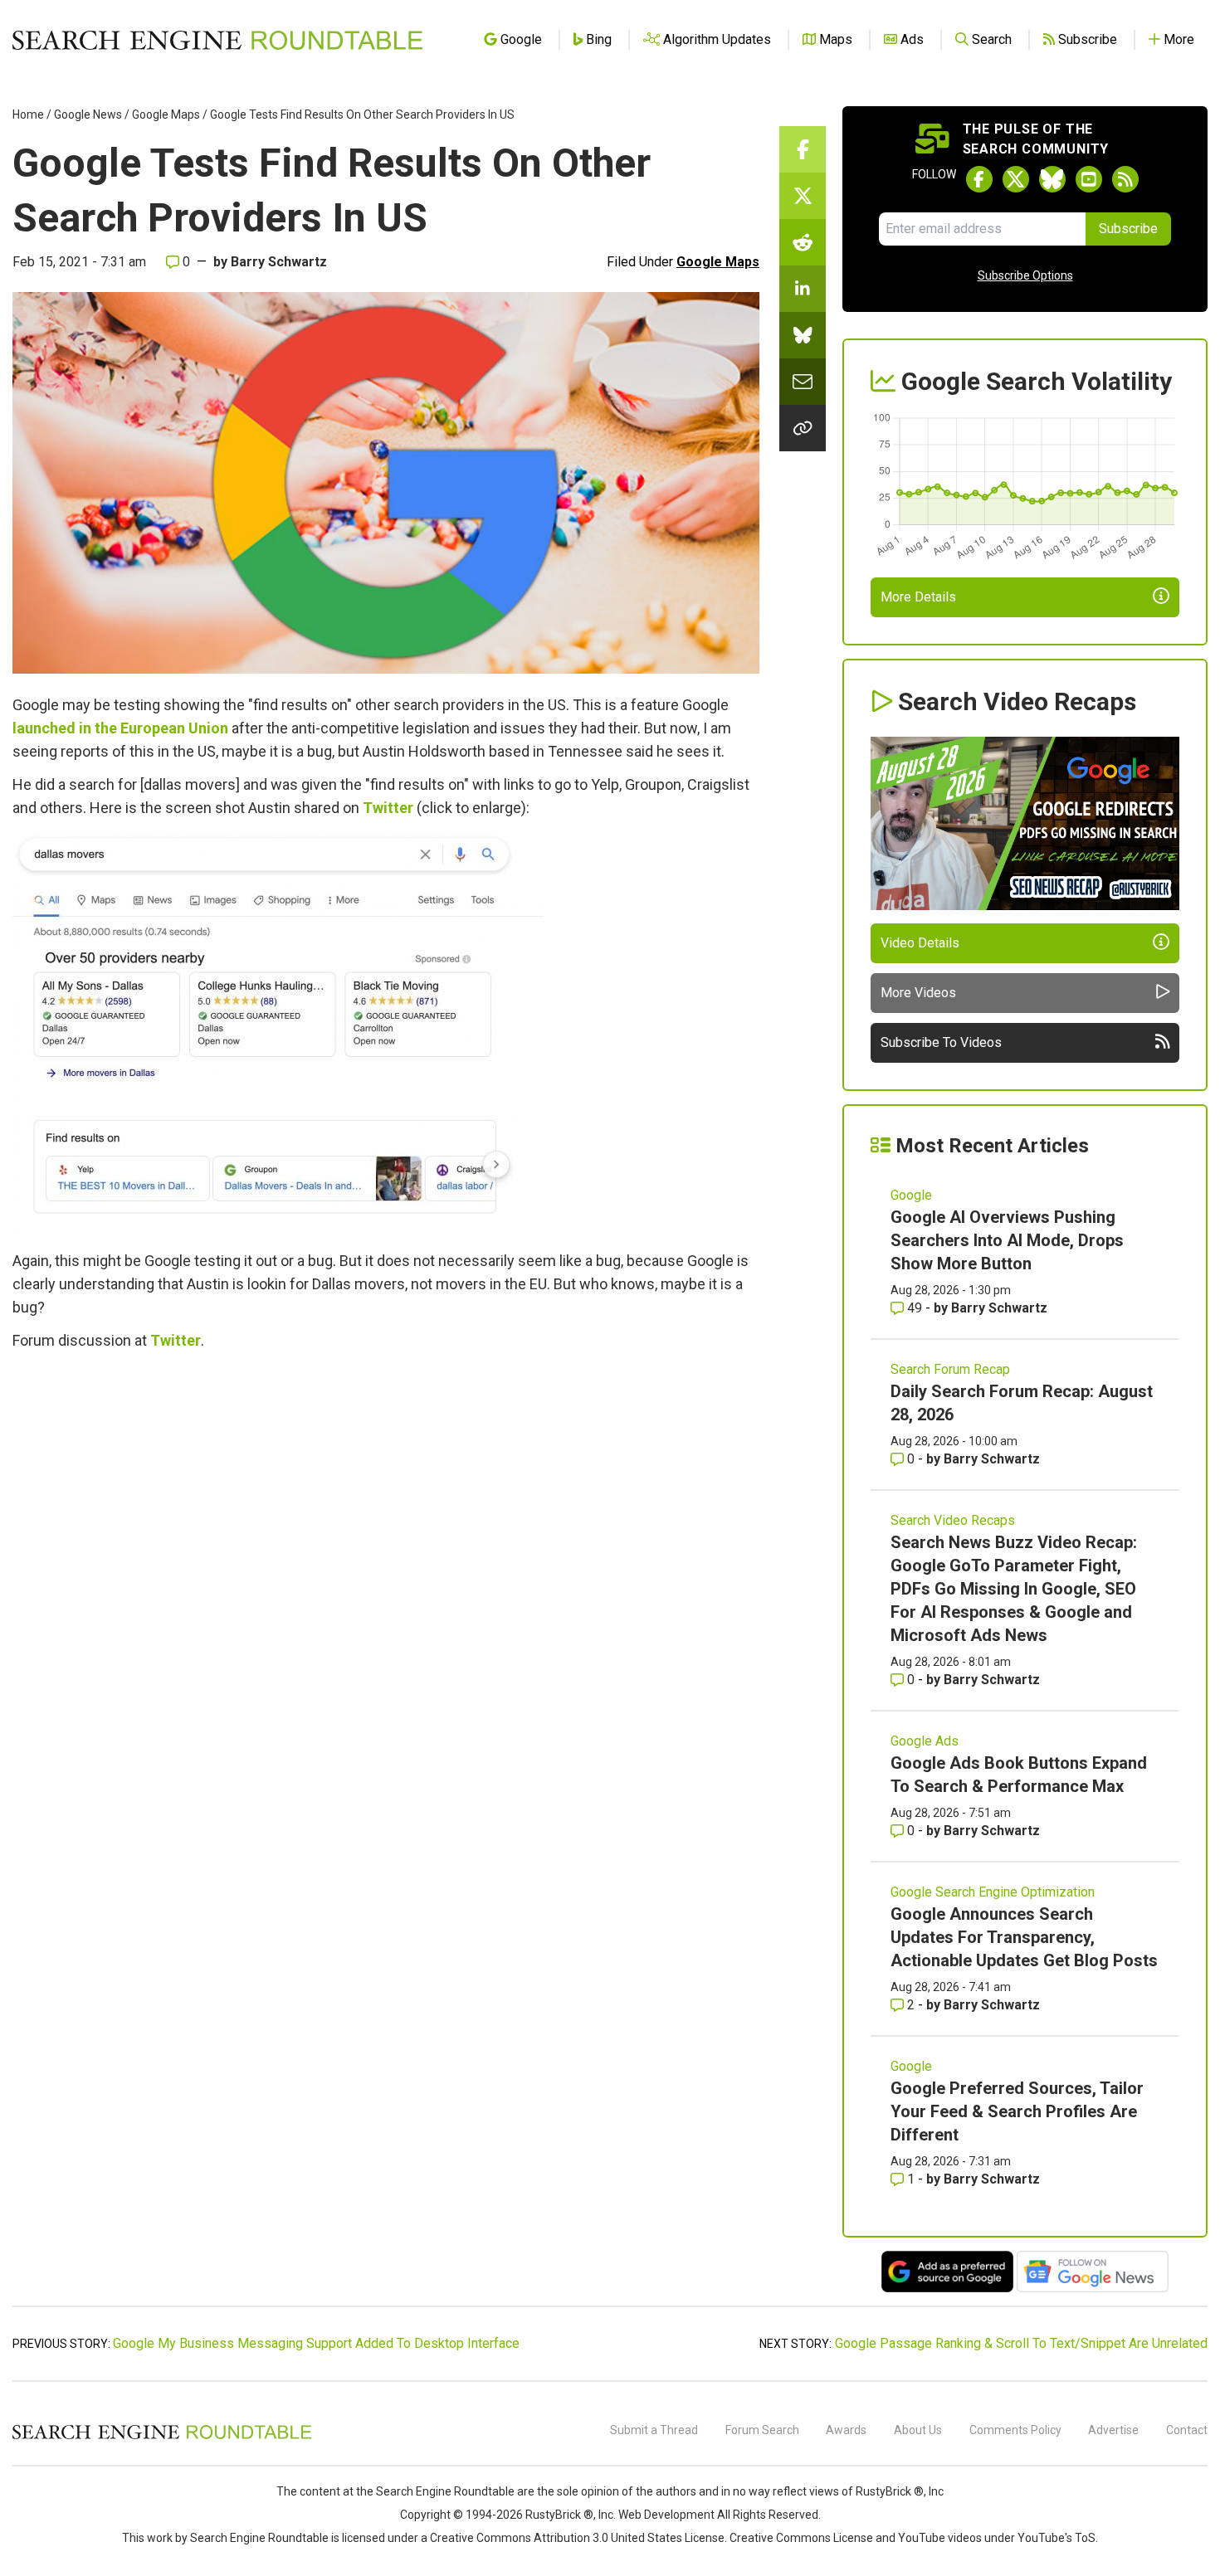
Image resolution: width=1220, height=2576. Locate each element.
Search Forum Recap (950, 1369)
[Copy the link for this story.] (803, 428)
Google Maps (166, 114)
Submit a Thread (654, 2430)
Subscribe (1128, 229)
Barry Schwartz (279, 262)
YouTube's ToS (1057, 2538)
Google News (88, 114)
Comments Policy (1015, 2430)
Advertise (1113, 2430)
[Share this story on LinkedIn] (803, 289)
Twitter (388, 808)
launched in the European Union (120, 728)
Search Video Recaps (953, 1520)
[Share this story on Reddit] (803, 242)
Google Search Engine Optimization (993, 1892)
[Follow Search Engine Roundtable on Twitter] (1016, 179)
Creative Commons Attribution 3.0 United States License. (578, 2538)
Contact (1187, 2430)
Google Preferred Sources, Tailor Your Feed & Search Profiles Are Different (1017, 2111)
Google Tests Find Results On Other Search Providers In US (362, 114)
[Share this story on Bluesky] (803, 335)
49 (915, 1308)
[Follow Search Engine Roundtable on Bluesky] (1052, 179)
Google (911, 1195)
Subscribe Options (1025, 275)
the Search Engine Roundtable (437, 2491)
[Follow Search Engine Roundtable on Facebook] (979, 179)
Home (28, 114)
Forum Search (762, 2430)
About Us (918, 2430)
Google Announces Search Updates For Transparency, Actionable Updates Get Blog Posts (1024, 1937)
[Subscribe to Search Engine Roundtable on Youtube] (1089, 179)
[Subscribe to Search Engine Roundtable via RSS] (1125, 179)
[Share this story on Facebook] (803, 149)
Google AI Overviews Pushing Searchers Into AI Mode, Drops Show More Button (1007, 1240)
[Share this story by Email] (803, 382)
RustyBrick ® (559, 2515)
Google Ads (925, 1741)
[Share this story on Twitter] (803, 196)
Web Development (666, 2515)
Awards (846, 2430)
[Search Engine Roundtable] (162, 2437)
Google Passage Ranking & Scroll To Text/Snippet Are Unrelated (1021, 2343)
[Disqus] (386, 1590)
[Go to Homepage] (217, 40)
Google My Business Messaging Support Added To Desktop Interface (316, 2343)
